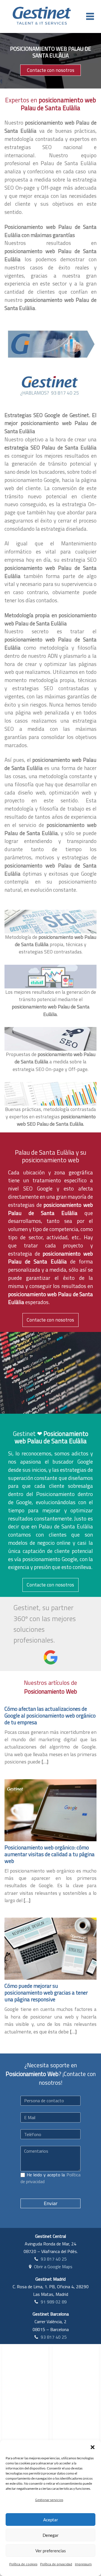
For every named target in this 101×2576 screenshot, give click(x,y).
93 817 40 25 (54, 2259)
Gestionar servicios (49, 2500)
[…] (45, 1762)
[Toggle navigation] (90, 16)
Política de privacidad (56, 2564)
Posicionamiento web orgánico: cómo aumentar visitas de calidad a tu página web (50, 1854)
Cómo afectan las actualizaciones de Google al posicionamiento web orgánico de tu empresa (50, 1715)
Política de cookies (23, 2564)
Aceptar (51, 2520)
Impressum (83, 2564)
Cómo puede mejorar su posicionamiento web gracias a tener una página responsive (46, 1992)
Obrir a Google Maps (53, 2267)
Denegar (51, 2535)
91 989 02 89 (54, 2302)
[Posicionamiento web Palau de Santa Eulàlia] (50, 344)
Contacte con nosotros (51, 70)
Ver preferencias (51, 2551)
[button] (93, 2447)
